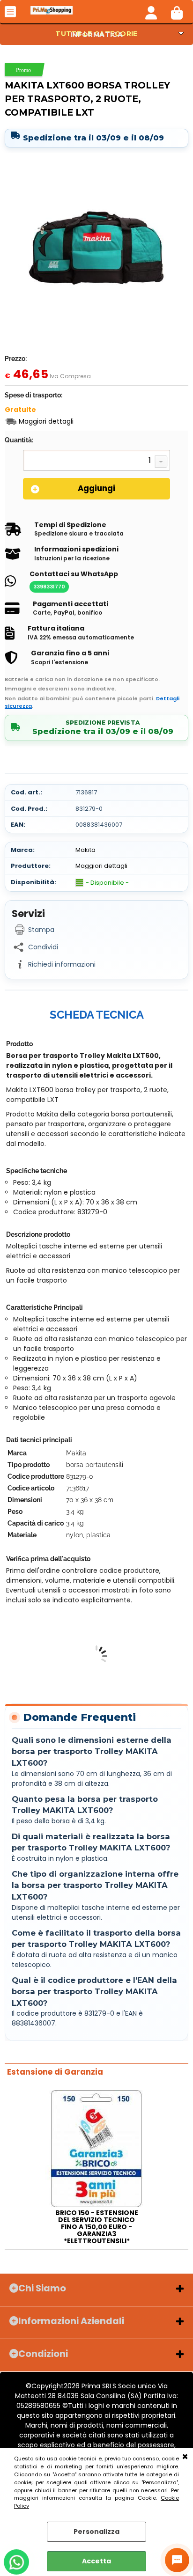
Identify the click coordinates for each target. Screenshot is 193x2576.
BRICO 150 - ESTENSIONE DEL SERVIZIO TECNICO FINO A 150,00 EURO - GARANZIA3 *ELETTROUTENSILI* (97, 2227)
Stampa (41, 930)
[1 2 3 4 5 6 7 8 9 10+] (96, 462)
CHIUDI (185, 2457)
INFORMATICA (97, 35)
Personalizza (96, 2532)
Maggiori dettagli (46, 422)
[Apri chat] (177, 2560)
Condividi (43, 947)
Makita (85, 850)
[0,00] (177, 12)
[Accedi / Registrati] (151, 12)
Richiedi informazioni (62, 964)
